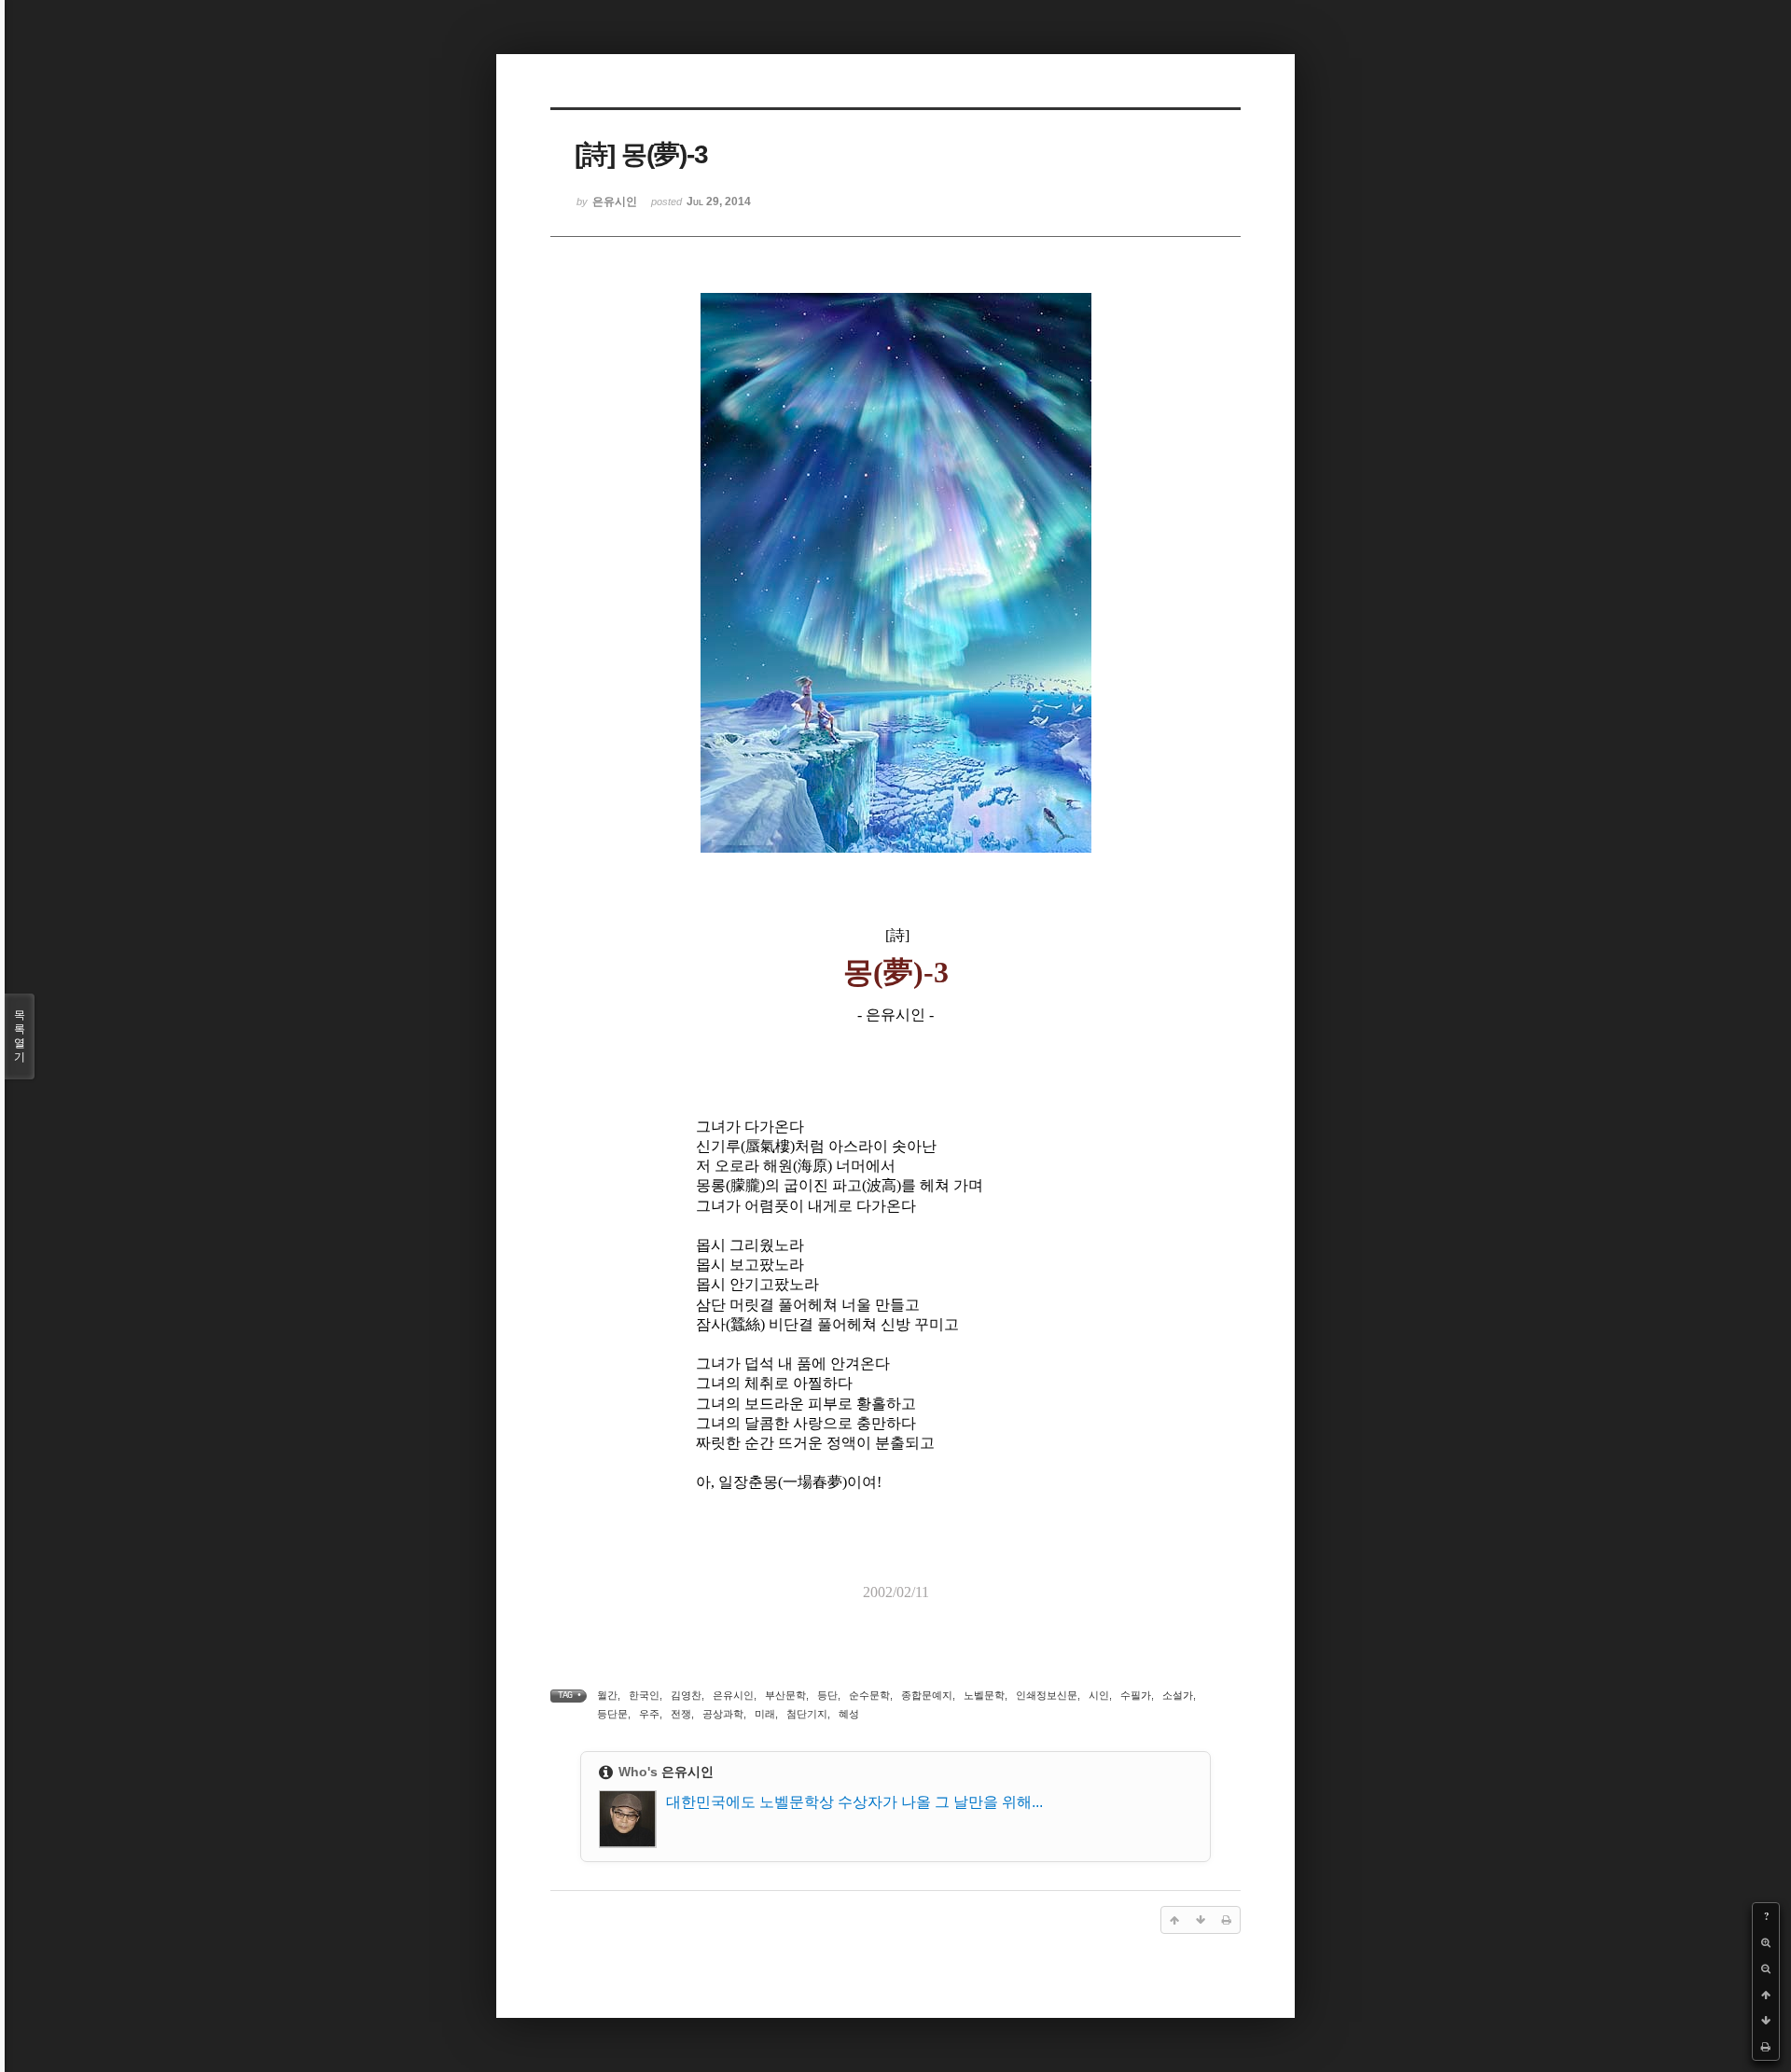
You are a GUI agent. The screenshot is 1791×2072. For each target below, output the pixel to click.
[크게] (1766, 1942)
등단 (827, 1695)
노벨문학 (984, 1695)
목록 (20, 1036)
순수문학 (869, 1695)
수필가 (1136, 1695)
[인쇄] (1766, 2047)
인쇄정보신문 (1047, 1695)
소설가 (1178, 1695)
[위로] (1766, 1995)
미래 (765, 1714)
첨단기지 (807, 1714)
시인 (1099, 1695)
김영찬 (686, 1695)
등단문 (612, 1714)
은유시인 (733, 1695)
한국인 (644, 1695)
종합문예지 (927, 1695)
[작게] (1766, 1968)
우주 (649, 1714)
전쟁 (681, 1714)
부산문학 (785, 1695)
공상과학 (723, 1714)
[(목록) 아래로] (1766, 2021)
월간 (607, 1695)
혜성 (849, 1714)
